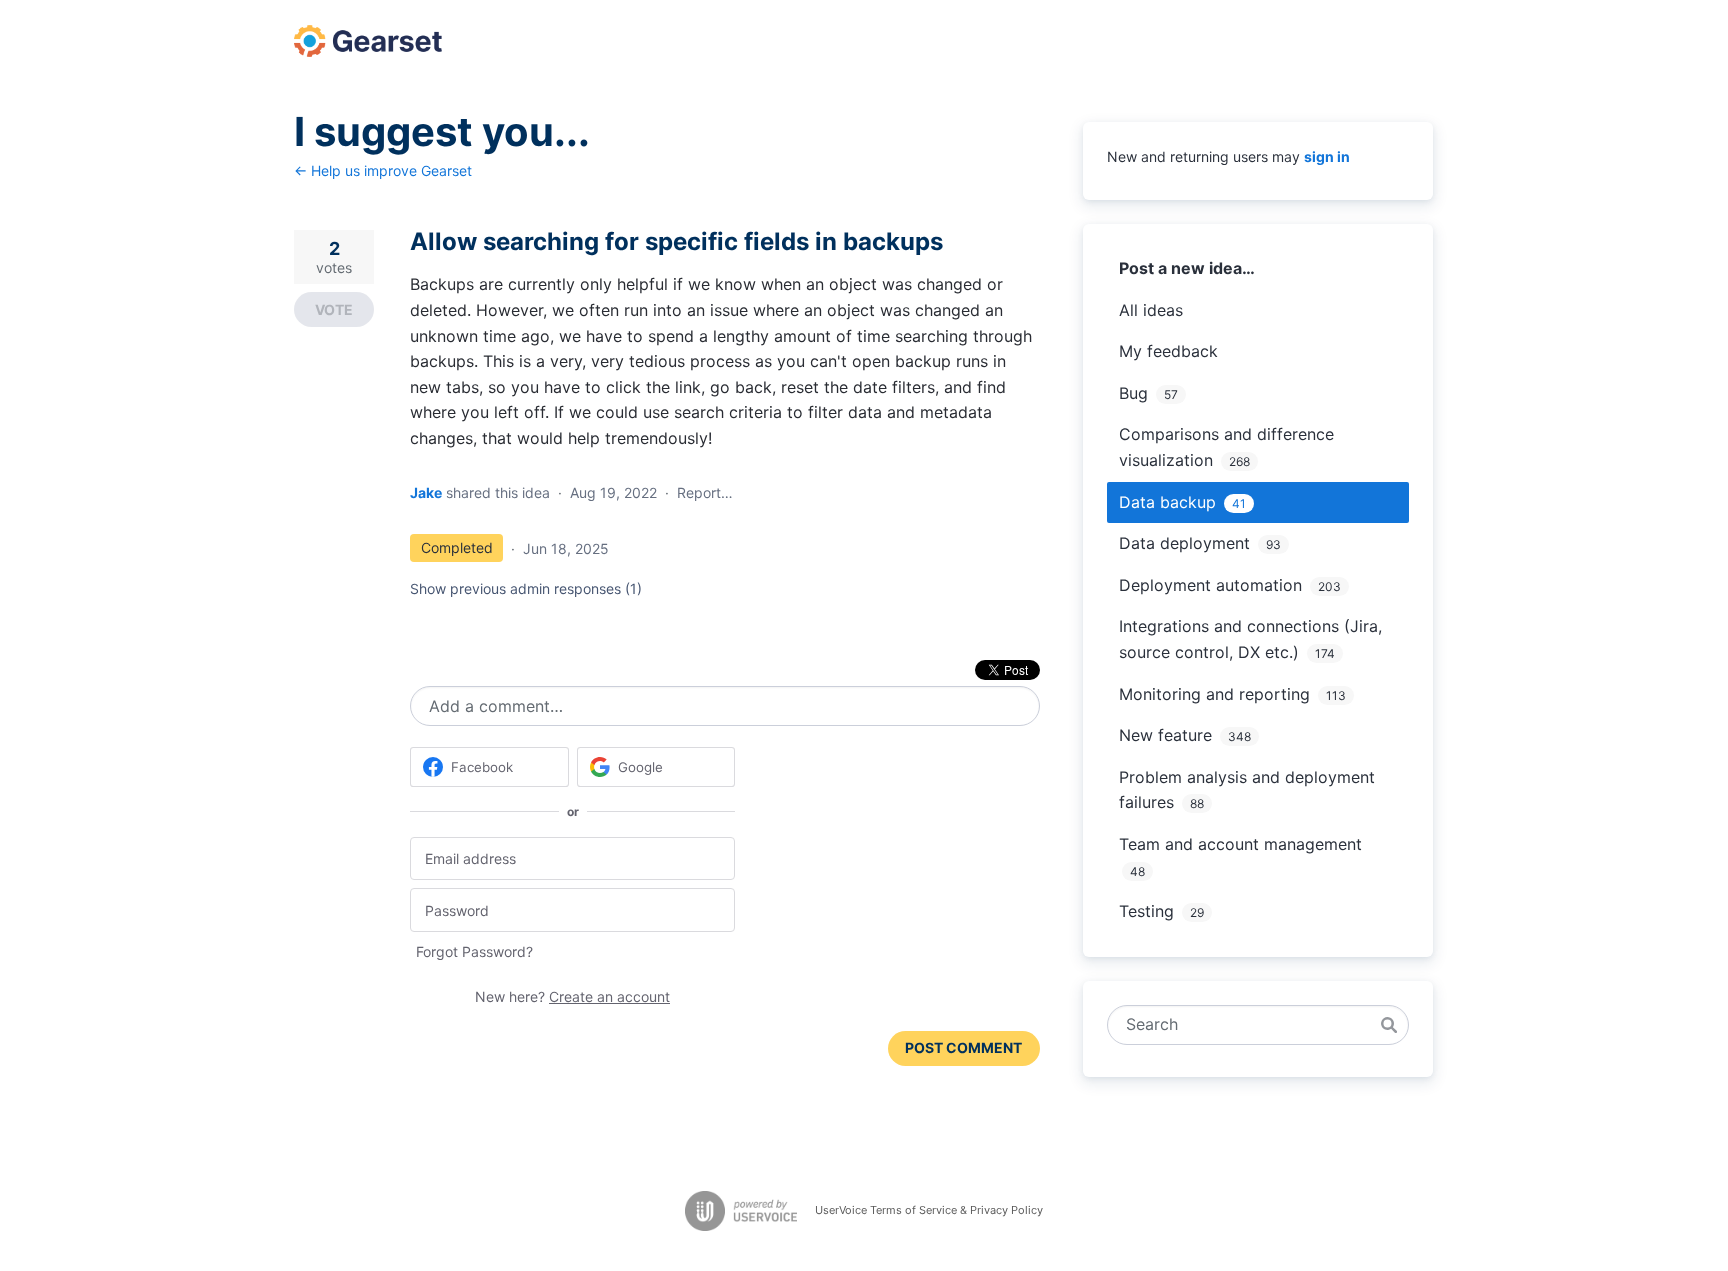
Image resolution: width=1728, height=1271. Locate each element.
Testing (1146, 911)
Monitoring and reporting (1214, 694)
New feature (1165, 735)
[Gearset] (368, 41)
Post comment (963, 1047)
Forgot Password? (474, 951)
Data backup (1167, 502)
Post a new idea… (1187, 268)
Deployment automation (1210, 585)
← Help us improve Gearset (383, 170)
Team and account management (1240, 844)
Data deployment (1184, 543)
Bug (1133, 393)
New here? (572, 996)
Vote (334, 309)
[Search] (1389, 1025)
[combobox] (1247, 1025)
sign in (1327, 156)
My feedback (1168, 351)
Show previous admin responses (526, 588)
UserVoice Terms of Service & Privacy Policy (929, 1210)
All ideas (1151, 310)
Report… (705, 492)
